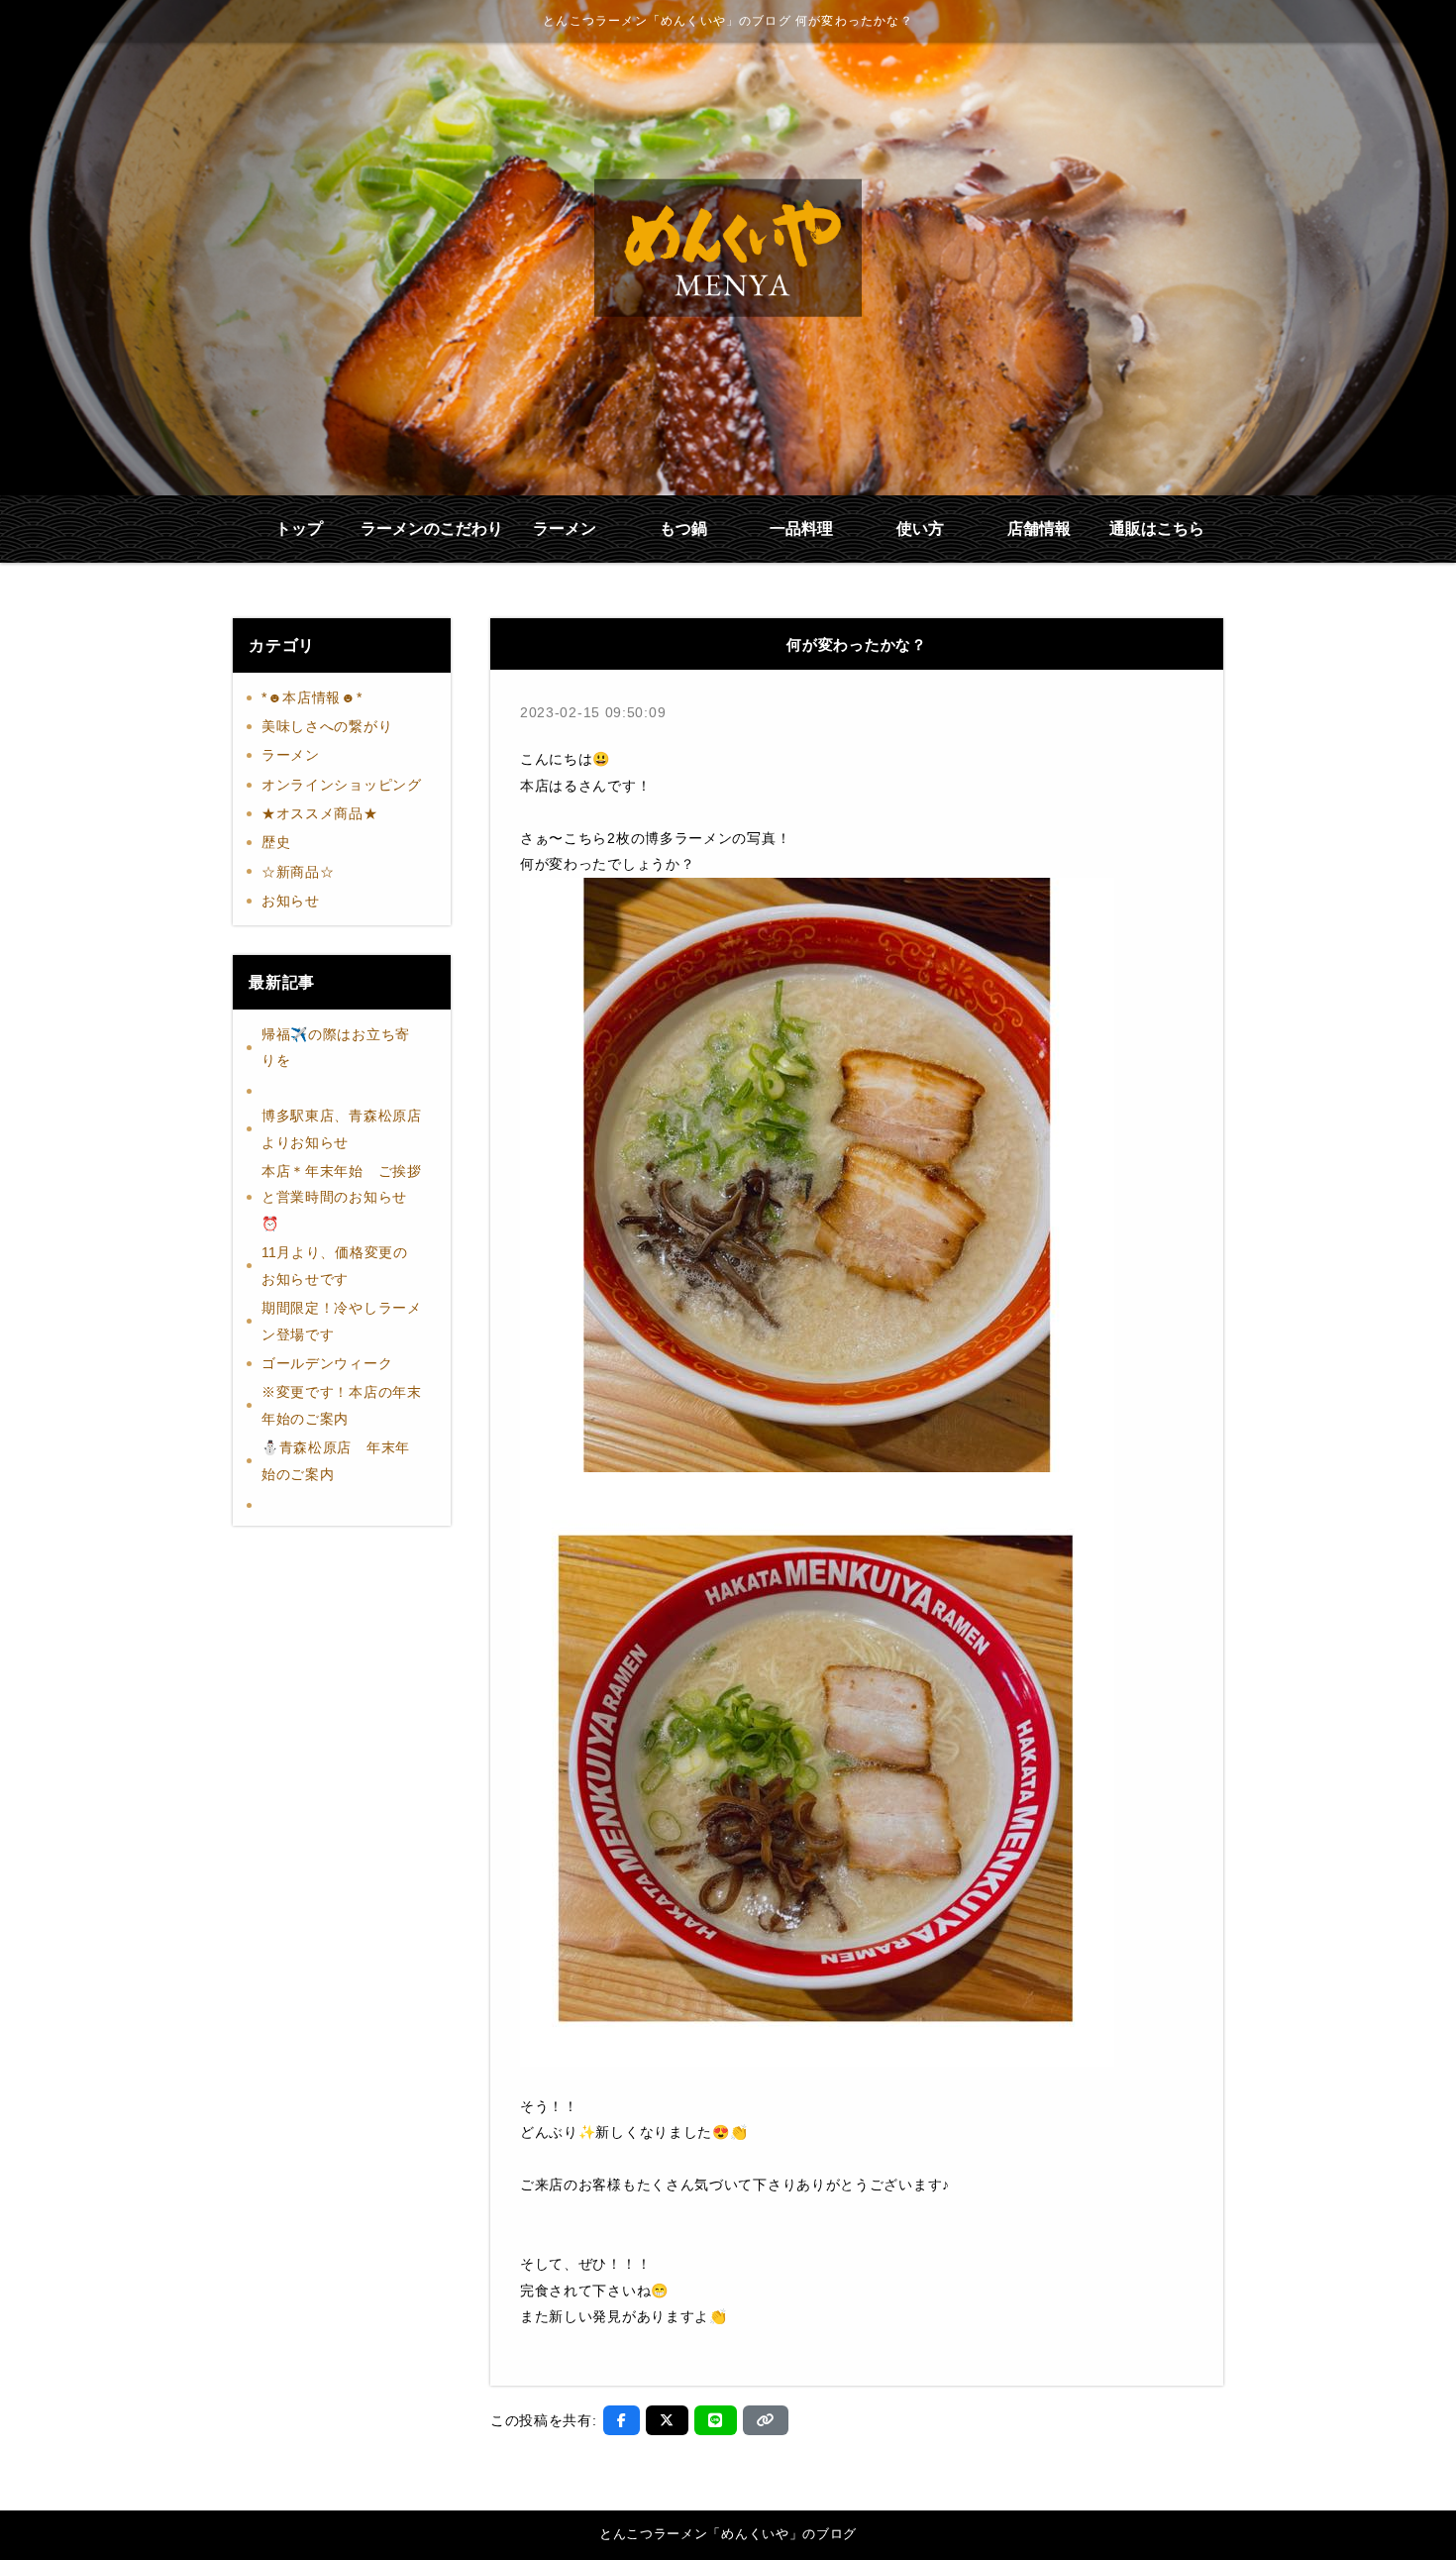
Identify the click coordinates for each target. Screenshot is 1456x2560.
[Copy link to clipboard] (766, 2420)
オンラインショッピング (342, 785)
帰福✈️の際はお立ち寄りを (336, 1048)
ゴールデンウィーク (327, 1363)
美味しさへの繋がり (327, 726)
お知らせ (291, 901)
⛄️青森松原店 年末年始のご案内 (336, 1461)
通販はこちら (1157, 529)
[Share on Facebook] (622, 2420)
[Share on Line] (716, 2420)
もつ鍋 (683, 529)
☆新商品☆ (298, 872)
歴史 (276, 842)
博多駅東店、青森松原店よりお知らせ (342, 1129)
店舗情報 (1039, 529)
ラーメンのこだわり (432, 529)
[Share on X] (667, 2420)
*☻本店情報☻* (312, 697)
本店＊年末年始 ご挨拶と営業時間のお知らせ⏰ (342, 1197)
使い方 (920, 529)
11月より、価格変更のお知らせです (335, 1266)
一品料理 (801, 529)
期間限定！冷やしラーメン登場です (342, 1321)
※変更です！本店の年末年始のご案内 (342, 1405)
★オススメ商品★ (320, 813)
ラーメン (565, 529)
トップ (299, 529)
